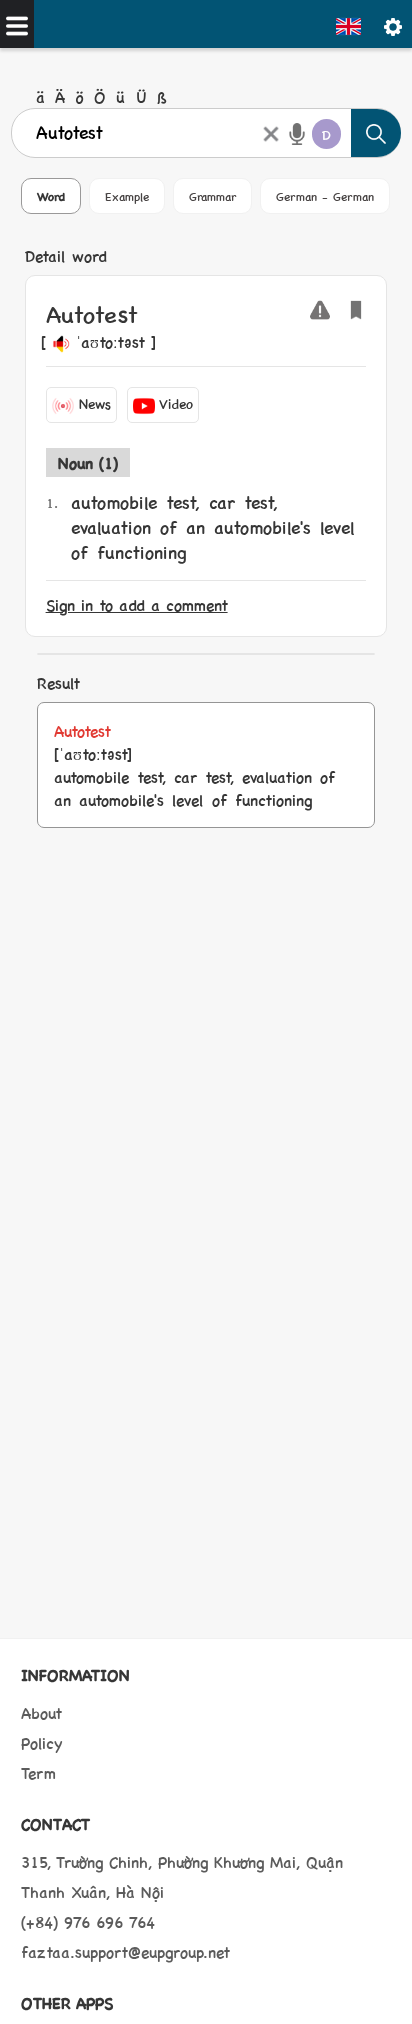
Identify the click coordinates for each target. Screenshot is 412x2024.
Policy (42, 1742)
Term (38, 1772)
